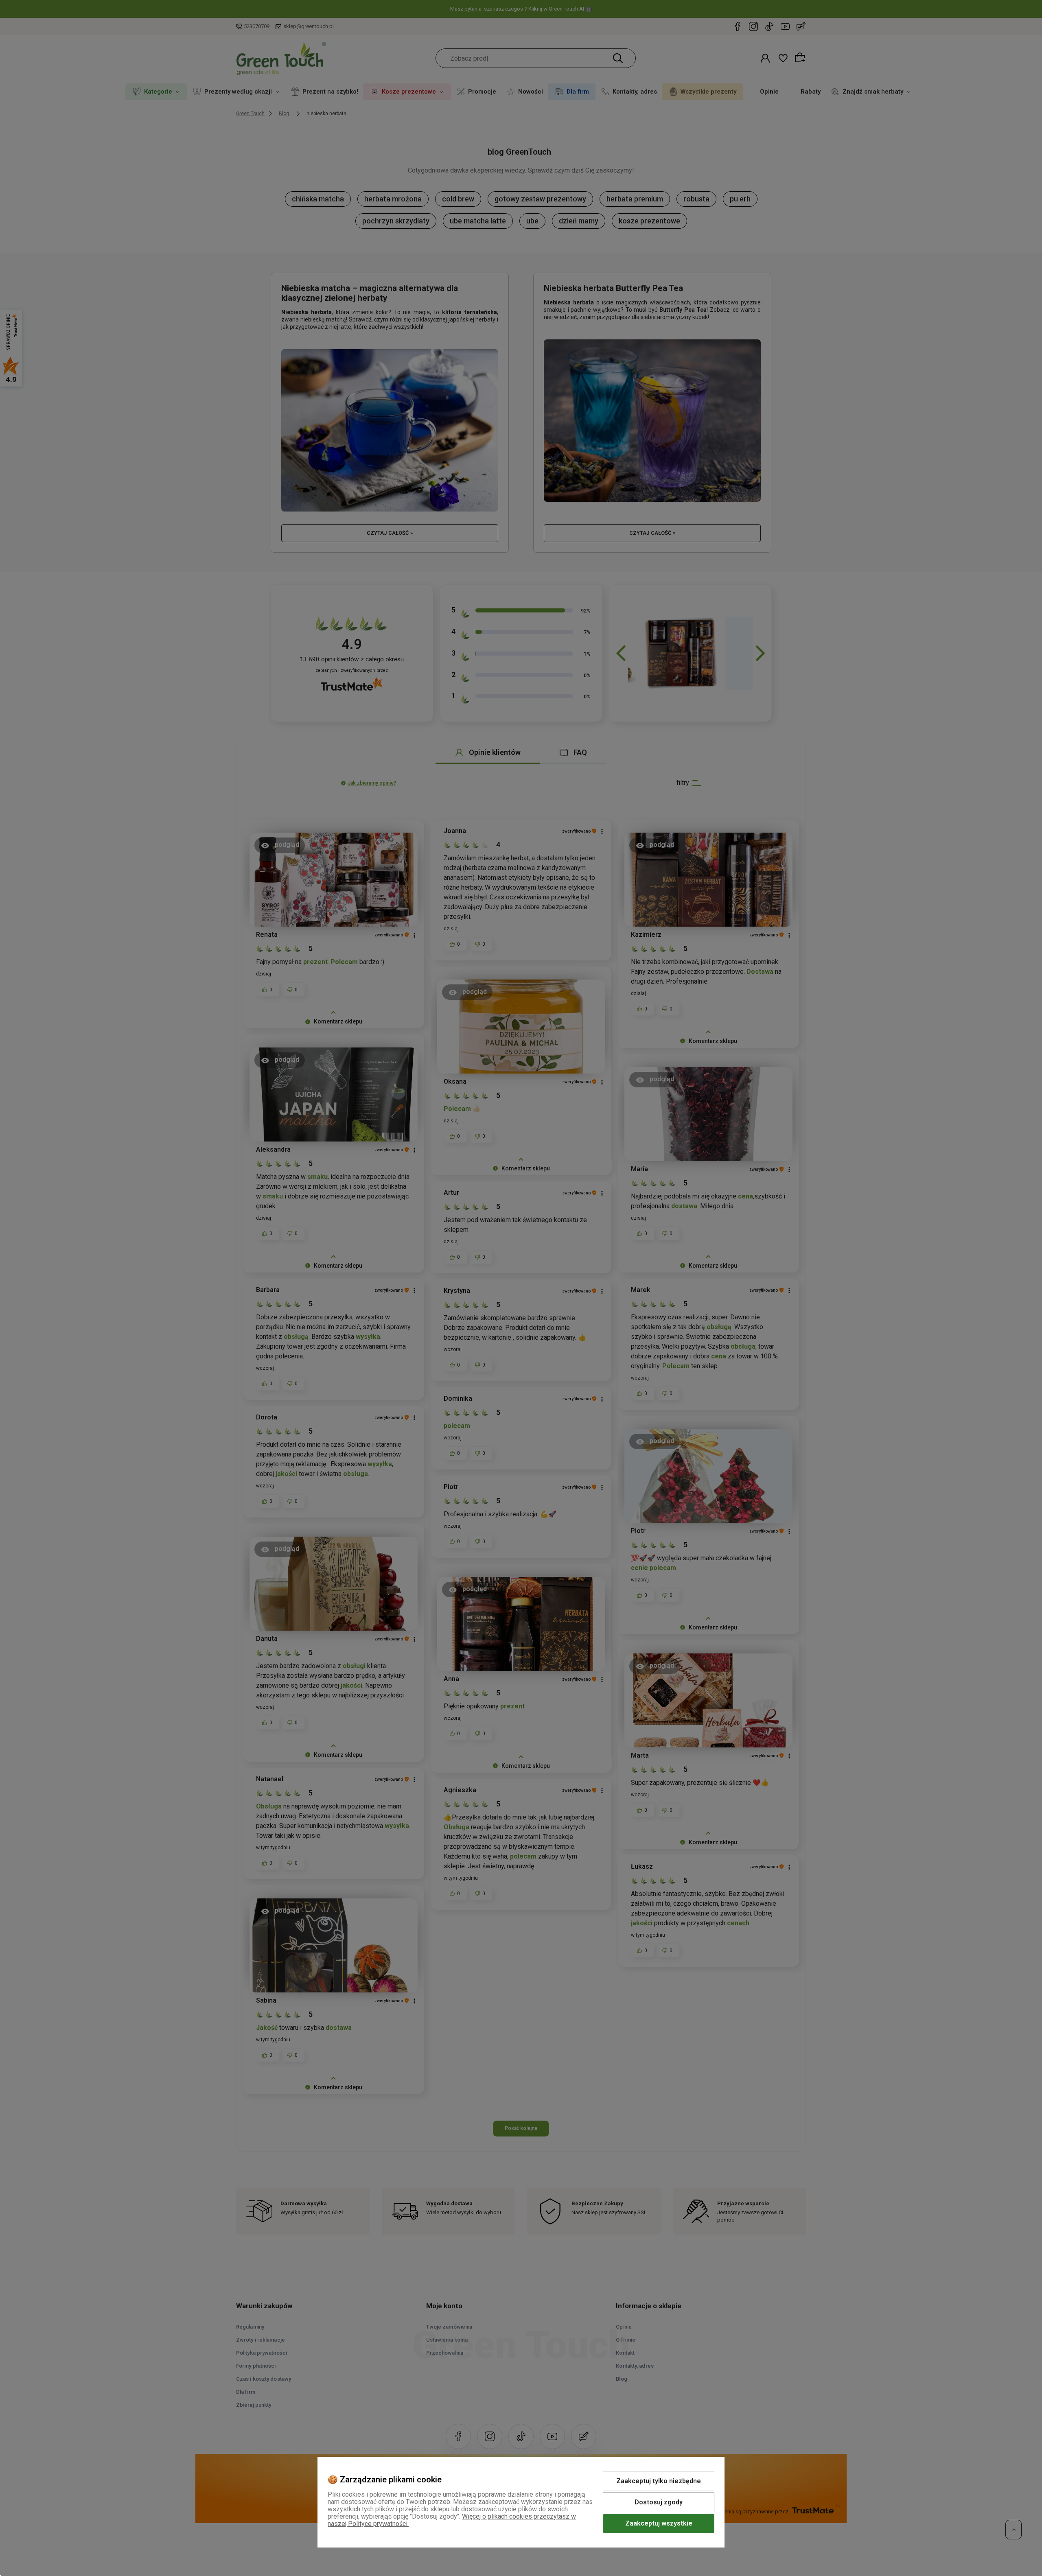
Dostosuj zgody (659, 2502)
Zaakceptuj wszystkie (659, 2523)
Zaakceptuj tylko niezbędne (659, 2481)
